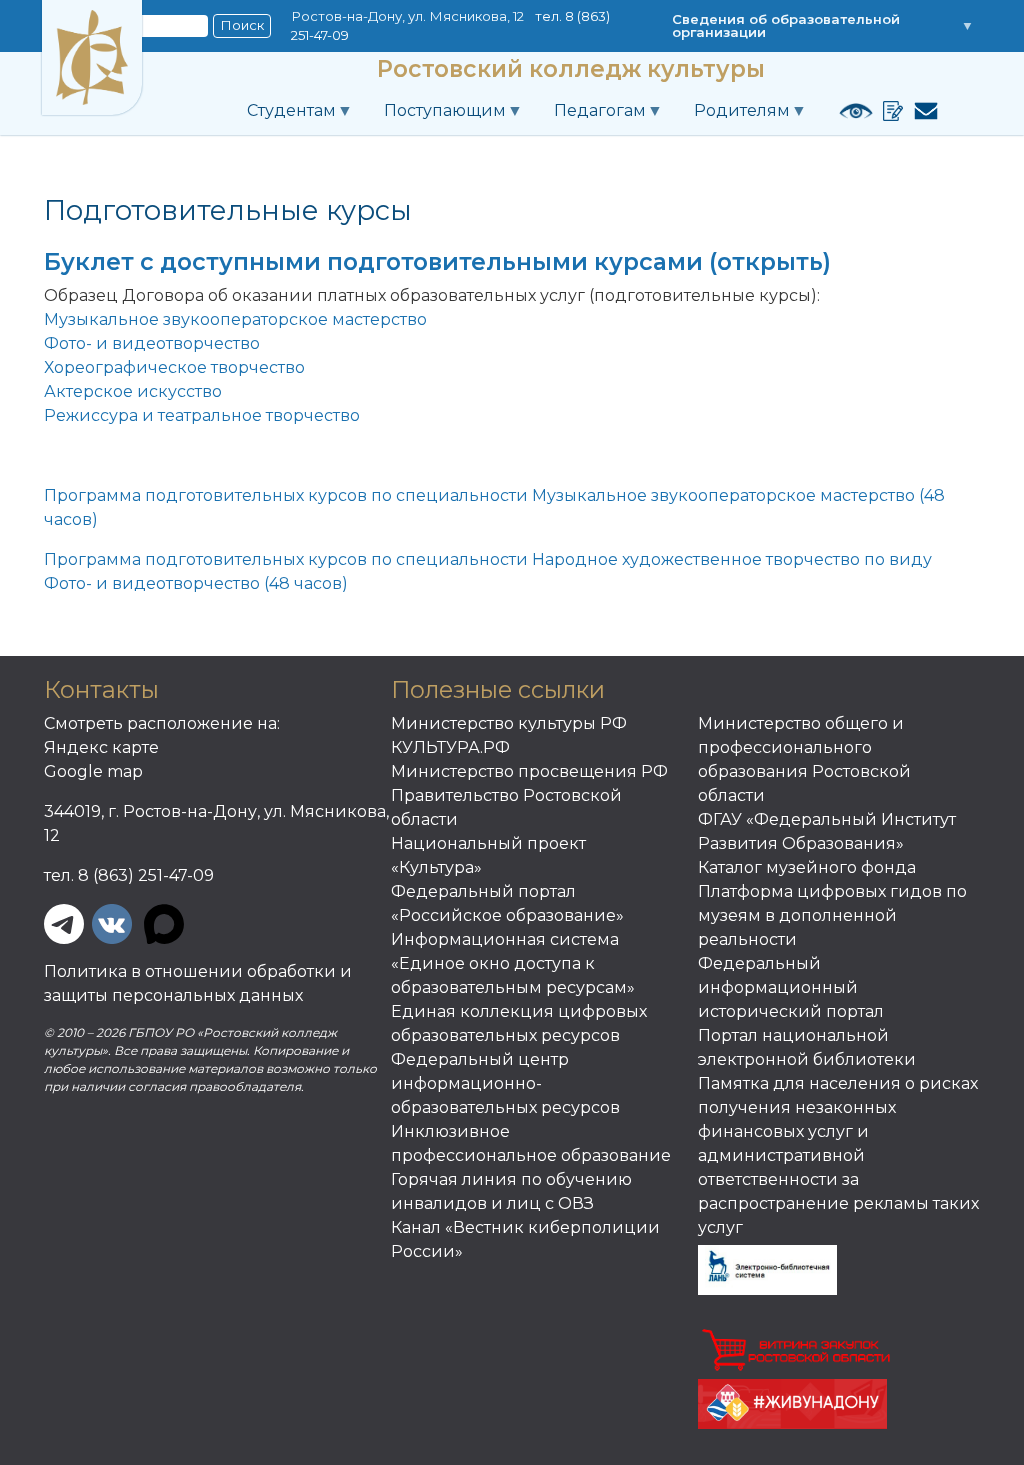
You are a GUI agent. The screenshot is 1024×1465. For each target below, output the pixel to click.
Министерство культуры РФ (509, 723)
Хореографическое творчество (174, 367)
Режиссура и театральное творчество (202, 415)
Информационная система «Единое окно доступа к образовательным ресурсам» (513, 963)
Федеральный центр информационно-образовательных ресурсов (505, 1083)
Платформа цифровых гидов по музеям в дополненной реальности (832, 915)
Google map (93, 771)
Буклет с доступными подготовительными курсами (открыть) (437, 261)
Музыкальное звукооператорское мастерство (235, 319)
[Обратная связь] (921, 111)
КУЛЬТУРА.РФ (450, 747)
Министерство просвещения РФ (529, 771)
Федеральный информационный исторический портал (791, 987)
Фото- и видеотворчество (152, 343)
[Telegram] (64, 922)
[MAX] (164, 922)
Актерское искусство (133, 391)
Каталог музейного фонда (807, 867)
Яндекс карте (101, 747)
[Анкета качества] (888, 111)
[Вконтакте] (112, 922)
